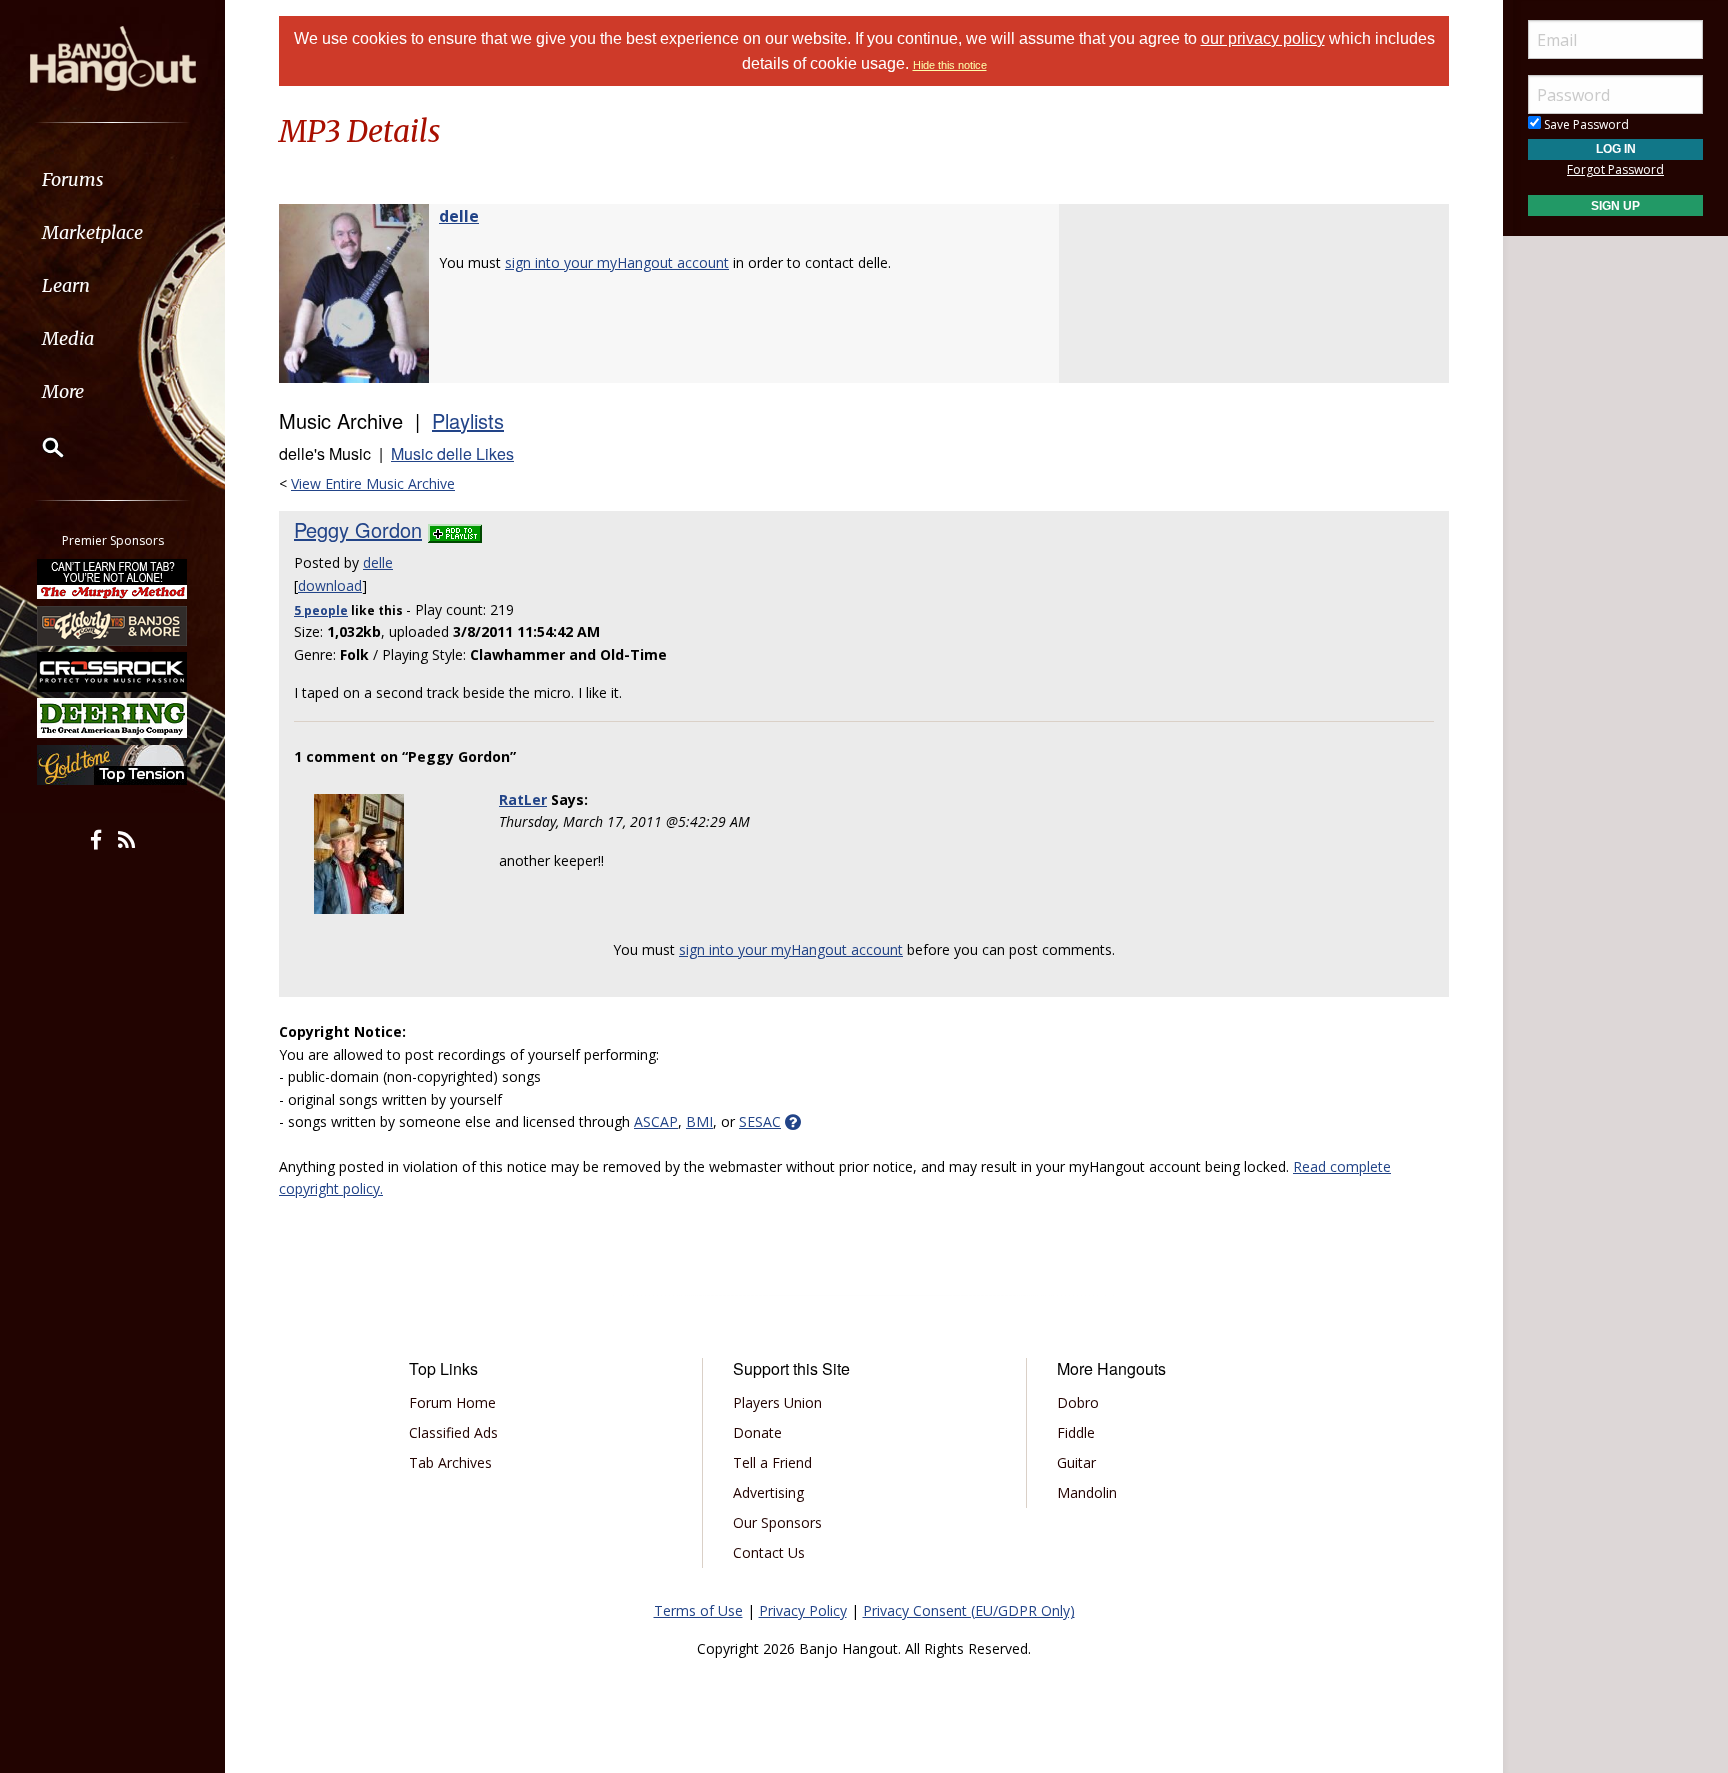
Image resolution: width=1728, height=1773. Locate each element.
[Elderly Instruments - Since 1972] (113, 625)
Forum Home (452, 1402)
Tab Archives (450, 1462)
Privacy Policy (803, 1610)
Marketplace (92, 232)
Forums (73, 179)
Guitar (1076, 1462)
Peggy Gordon (358, 529)
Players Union (777, 1402)
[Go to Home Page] (113, 57)
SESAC (760, 1121)
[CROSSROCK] (113, 672)
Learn (66, 285)
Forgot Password (1615, 169)
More (63, 391)
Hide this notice (950, 65)
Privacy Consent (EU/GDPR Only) (969, 1610)
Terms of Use (698, 1610)
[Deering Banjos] (113, 718)
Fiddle (1076, 1432)
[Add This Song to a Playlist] (455, 529)
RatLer (523, 799)
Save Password (1585, 124)
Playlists (468, 420)
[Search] (40, 447)
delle (459, 216)
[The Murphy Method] (113, 579)
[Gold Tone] (113, 765)
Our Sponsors (777, 1522)
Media (68, 338)
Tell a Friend (772, 1462)
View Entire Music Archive (373, 483)
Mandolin (1087, 1492)
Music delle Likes (452, 453)
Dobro (1078, 1402)
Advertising (768, 1492)
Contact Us (769, 1552)
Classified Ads (453, 1432)
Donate (757, 1432)
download (330, 585)
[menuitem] (112, 179)
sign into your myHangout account (617, 262)
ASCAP (656, 1121)
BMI (699, 1121)
